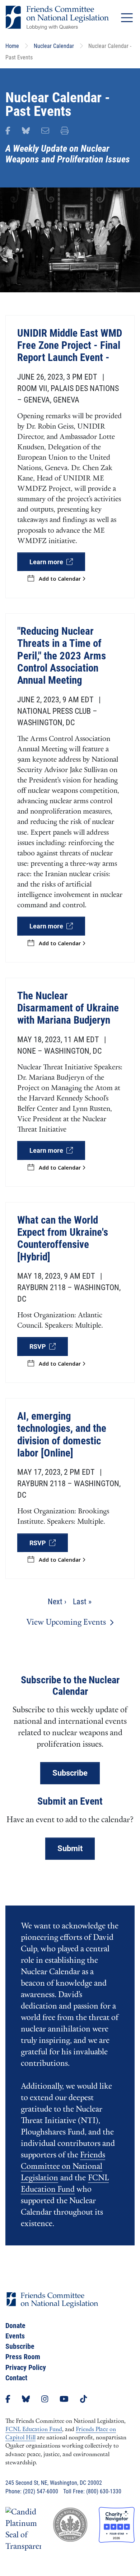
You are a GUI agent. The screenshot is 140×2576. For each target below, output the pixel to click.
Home (12, 46)
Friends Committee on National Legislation (63, 2167)
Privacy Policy (26, 2367)
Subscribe (70, 1773)
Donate (15, 2326)
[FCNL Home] (52, 2306)
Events (15, 2336)
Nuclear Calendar (54, 46)
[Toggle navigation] (127, 18)
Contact (16, 2378)
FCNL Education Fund (34, 2430)
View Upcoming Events (67, 1623)
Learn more (48, 562)
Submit (70, 1848)
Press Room (23, 2357)
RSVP (39, 1346)
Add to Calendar (60, 579)
